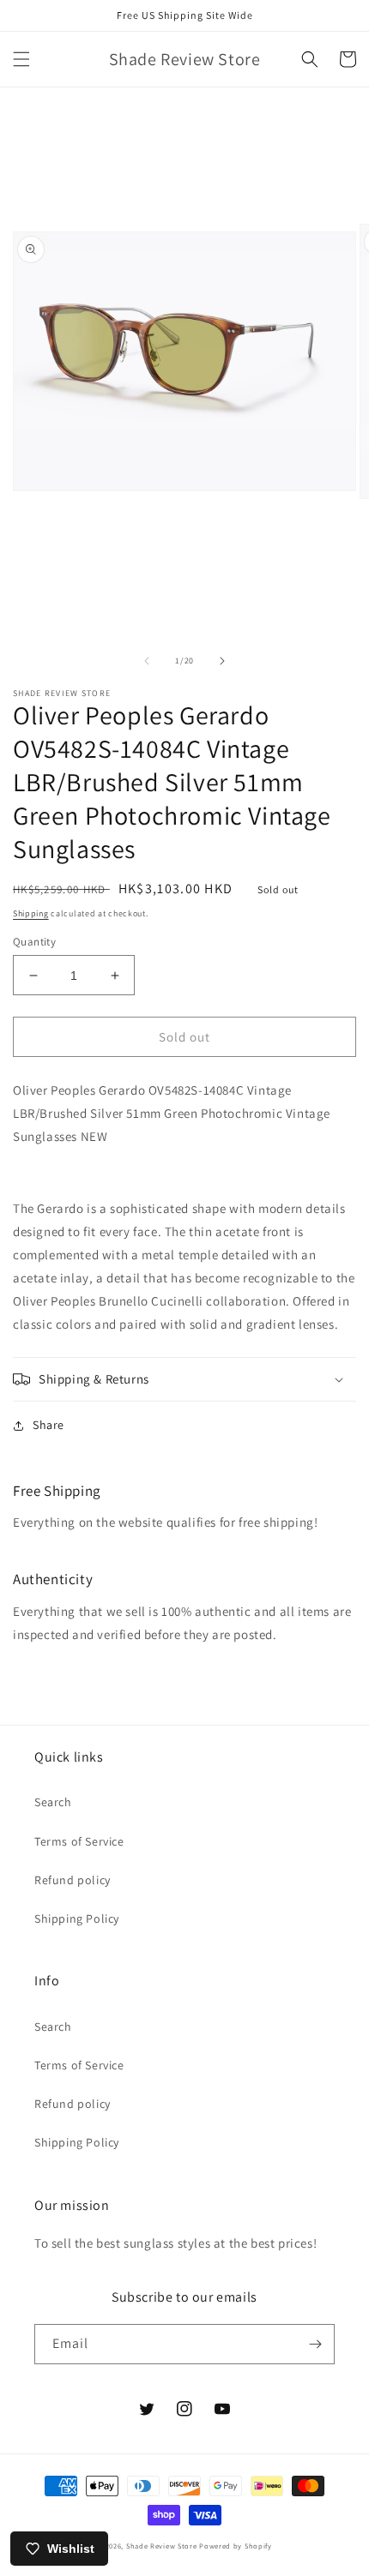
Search (53, 1802)
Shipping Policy (77, 1918)
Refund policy (73, 1880)
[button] (21, 59)
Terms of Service (79, 1841)
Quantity (34, 942)
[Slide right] (222, 661)
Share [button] (48, 1425)
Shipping (31, 913)
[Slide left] (147, 661)
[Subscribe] (315, 2344)
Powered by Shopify (236, 2546)
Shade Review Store (162, 2546)
